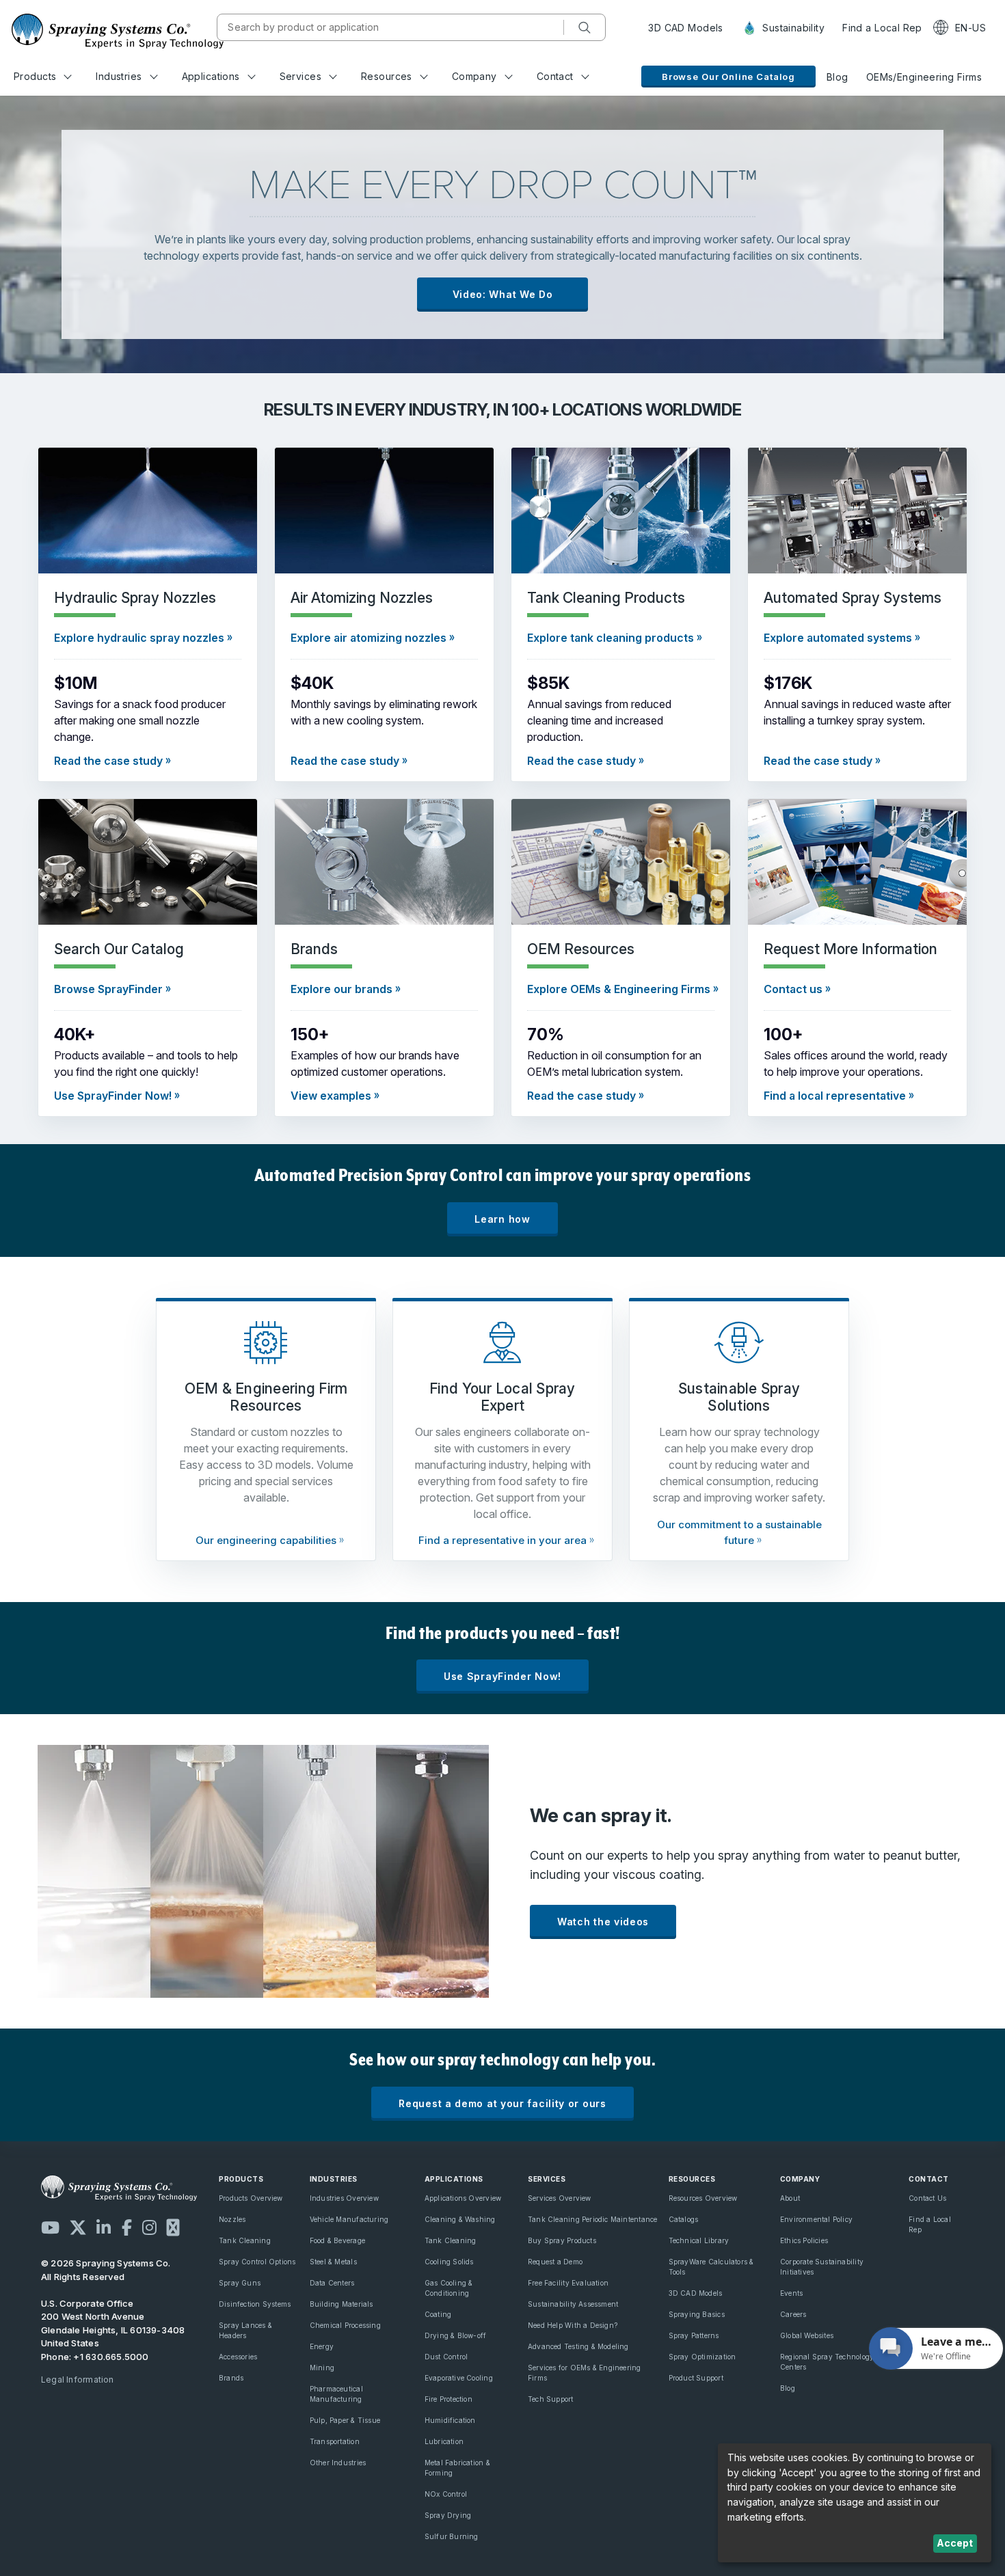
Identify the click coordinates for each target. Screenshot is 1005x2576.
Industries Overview (344, 2198)
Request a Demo (555, 2262)
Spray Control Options (257, 2262)
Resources (387, 76)
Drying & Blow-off (456, 2335)
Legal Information (78, 2380)
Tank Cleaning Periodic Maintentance (592, 2219)
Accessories (238, 2357)
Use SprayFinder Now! (502, 1676)
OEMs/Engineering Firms (924, 77)
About (790, 2198)
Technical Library (699, 2240)
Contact (555, 76)
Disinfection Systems (255, 2304)
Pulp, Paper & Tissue (345, 2420)
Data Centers (332, 2283)
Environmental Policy (816, 2219)
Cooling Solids (449, 2262)
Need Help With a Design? (573, 2325)
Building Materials (341, 2304)
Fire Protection (448, 2399)
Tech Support (551, 2399)
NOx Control (446, 2494)
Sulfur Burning (452, 2536)
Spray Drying (448, 2515)
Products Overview (251, 2198)
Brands (231, 2378)
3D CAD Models (685, 28)
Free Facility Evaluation (568, 2283)
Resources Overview (703, 2198)
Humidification (450, 2420)
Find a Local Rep (882, 28)
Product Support (696, 2378)
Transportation (335, 2441)
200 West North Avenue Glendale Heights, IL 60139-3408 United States (113, 2330)
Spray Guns (240, 2283)
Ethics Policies (804, 2240)
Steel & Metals (333, 2262)
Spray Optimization (702, 2357)
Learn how (502, 1219)
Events (791, 2293)
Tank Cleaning (245, 2240)
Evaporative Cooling (459, 2378)
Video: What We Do (503, 294)
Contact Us (927, 2198)
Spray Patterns (694, 2335)
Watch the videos (603, 1922)
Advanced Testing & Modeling (578, 2346)
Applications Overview (463, 2198)
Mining (322, 2368)
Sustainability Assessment (573, 2304)
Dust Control (446, 2357)
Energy (322, 2346)
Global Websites (807, 2335)
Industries (119, 76)
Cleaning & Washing (460, 2219)
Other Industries (338, 2463)
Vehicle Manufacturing (349, 2219)
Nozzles (232, 2219)
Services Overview (560, 2198)
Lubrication (444, 2441)
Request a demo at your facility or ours (502, 2103)
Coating (438, 2314)
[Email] (173, 2227)
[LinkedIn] (104, 2227)
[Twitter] (78, 2227)
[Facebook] (127, 2227)
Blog (837, 77)
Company (474, 76)
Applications (211, 76)
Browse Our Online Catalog (728, 77)
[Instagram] (149, 2227)
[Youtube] (50, 2227)
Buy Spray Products (562, 2240)
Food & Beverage (337, 2240)
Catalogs (684, 2219)
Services (300, 76)
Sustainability (792, 28)
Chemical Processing (345, 2325)
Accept (955, 2543)
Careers (793, 2314)
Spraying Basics (697, 2314)
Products (35, 76)
